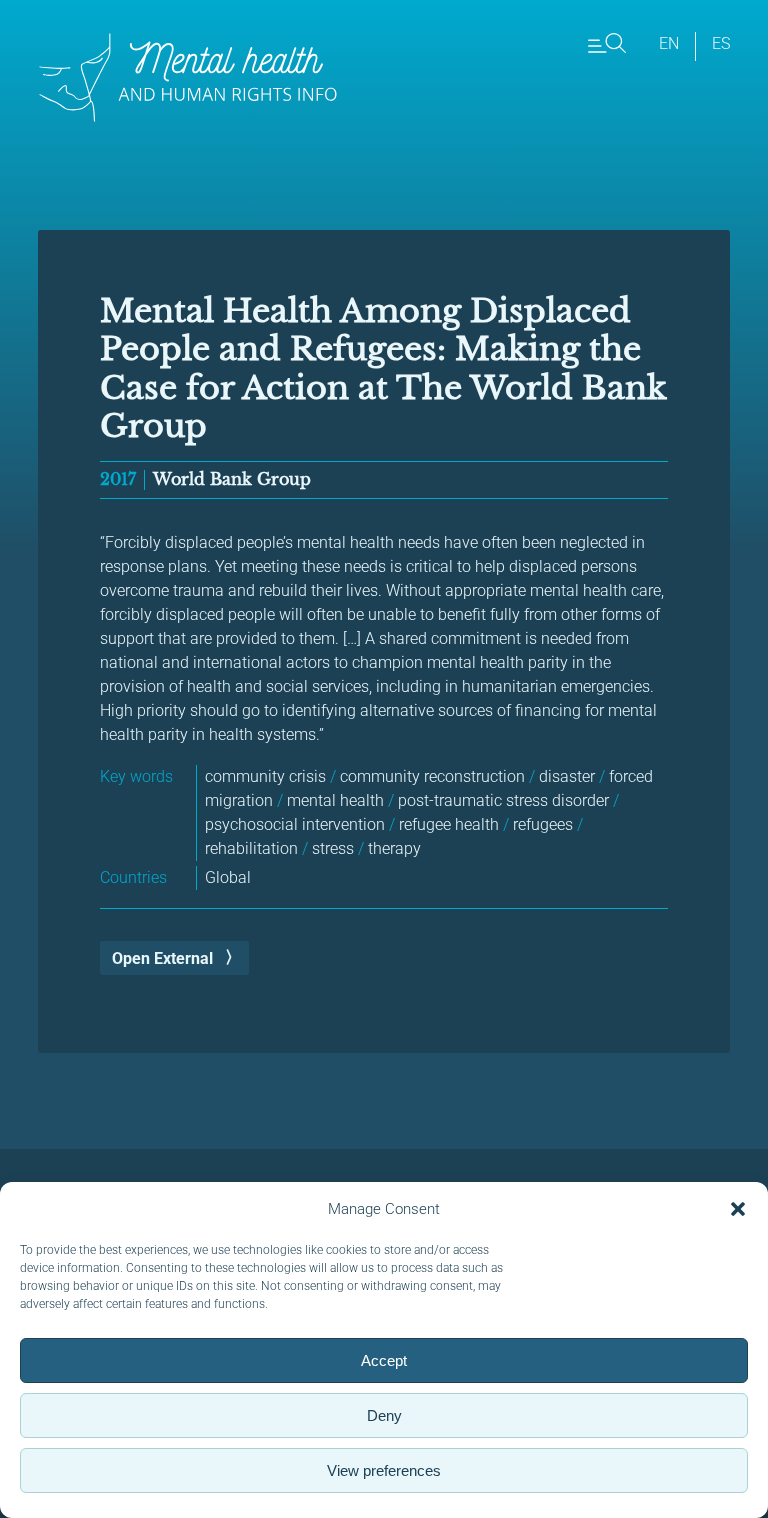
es (721, 43)
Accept (384, 1360)
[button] (738, 1209)
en (669, 43)
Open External (162, 958)
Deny (384, 1415)
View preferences (384, 1470)
